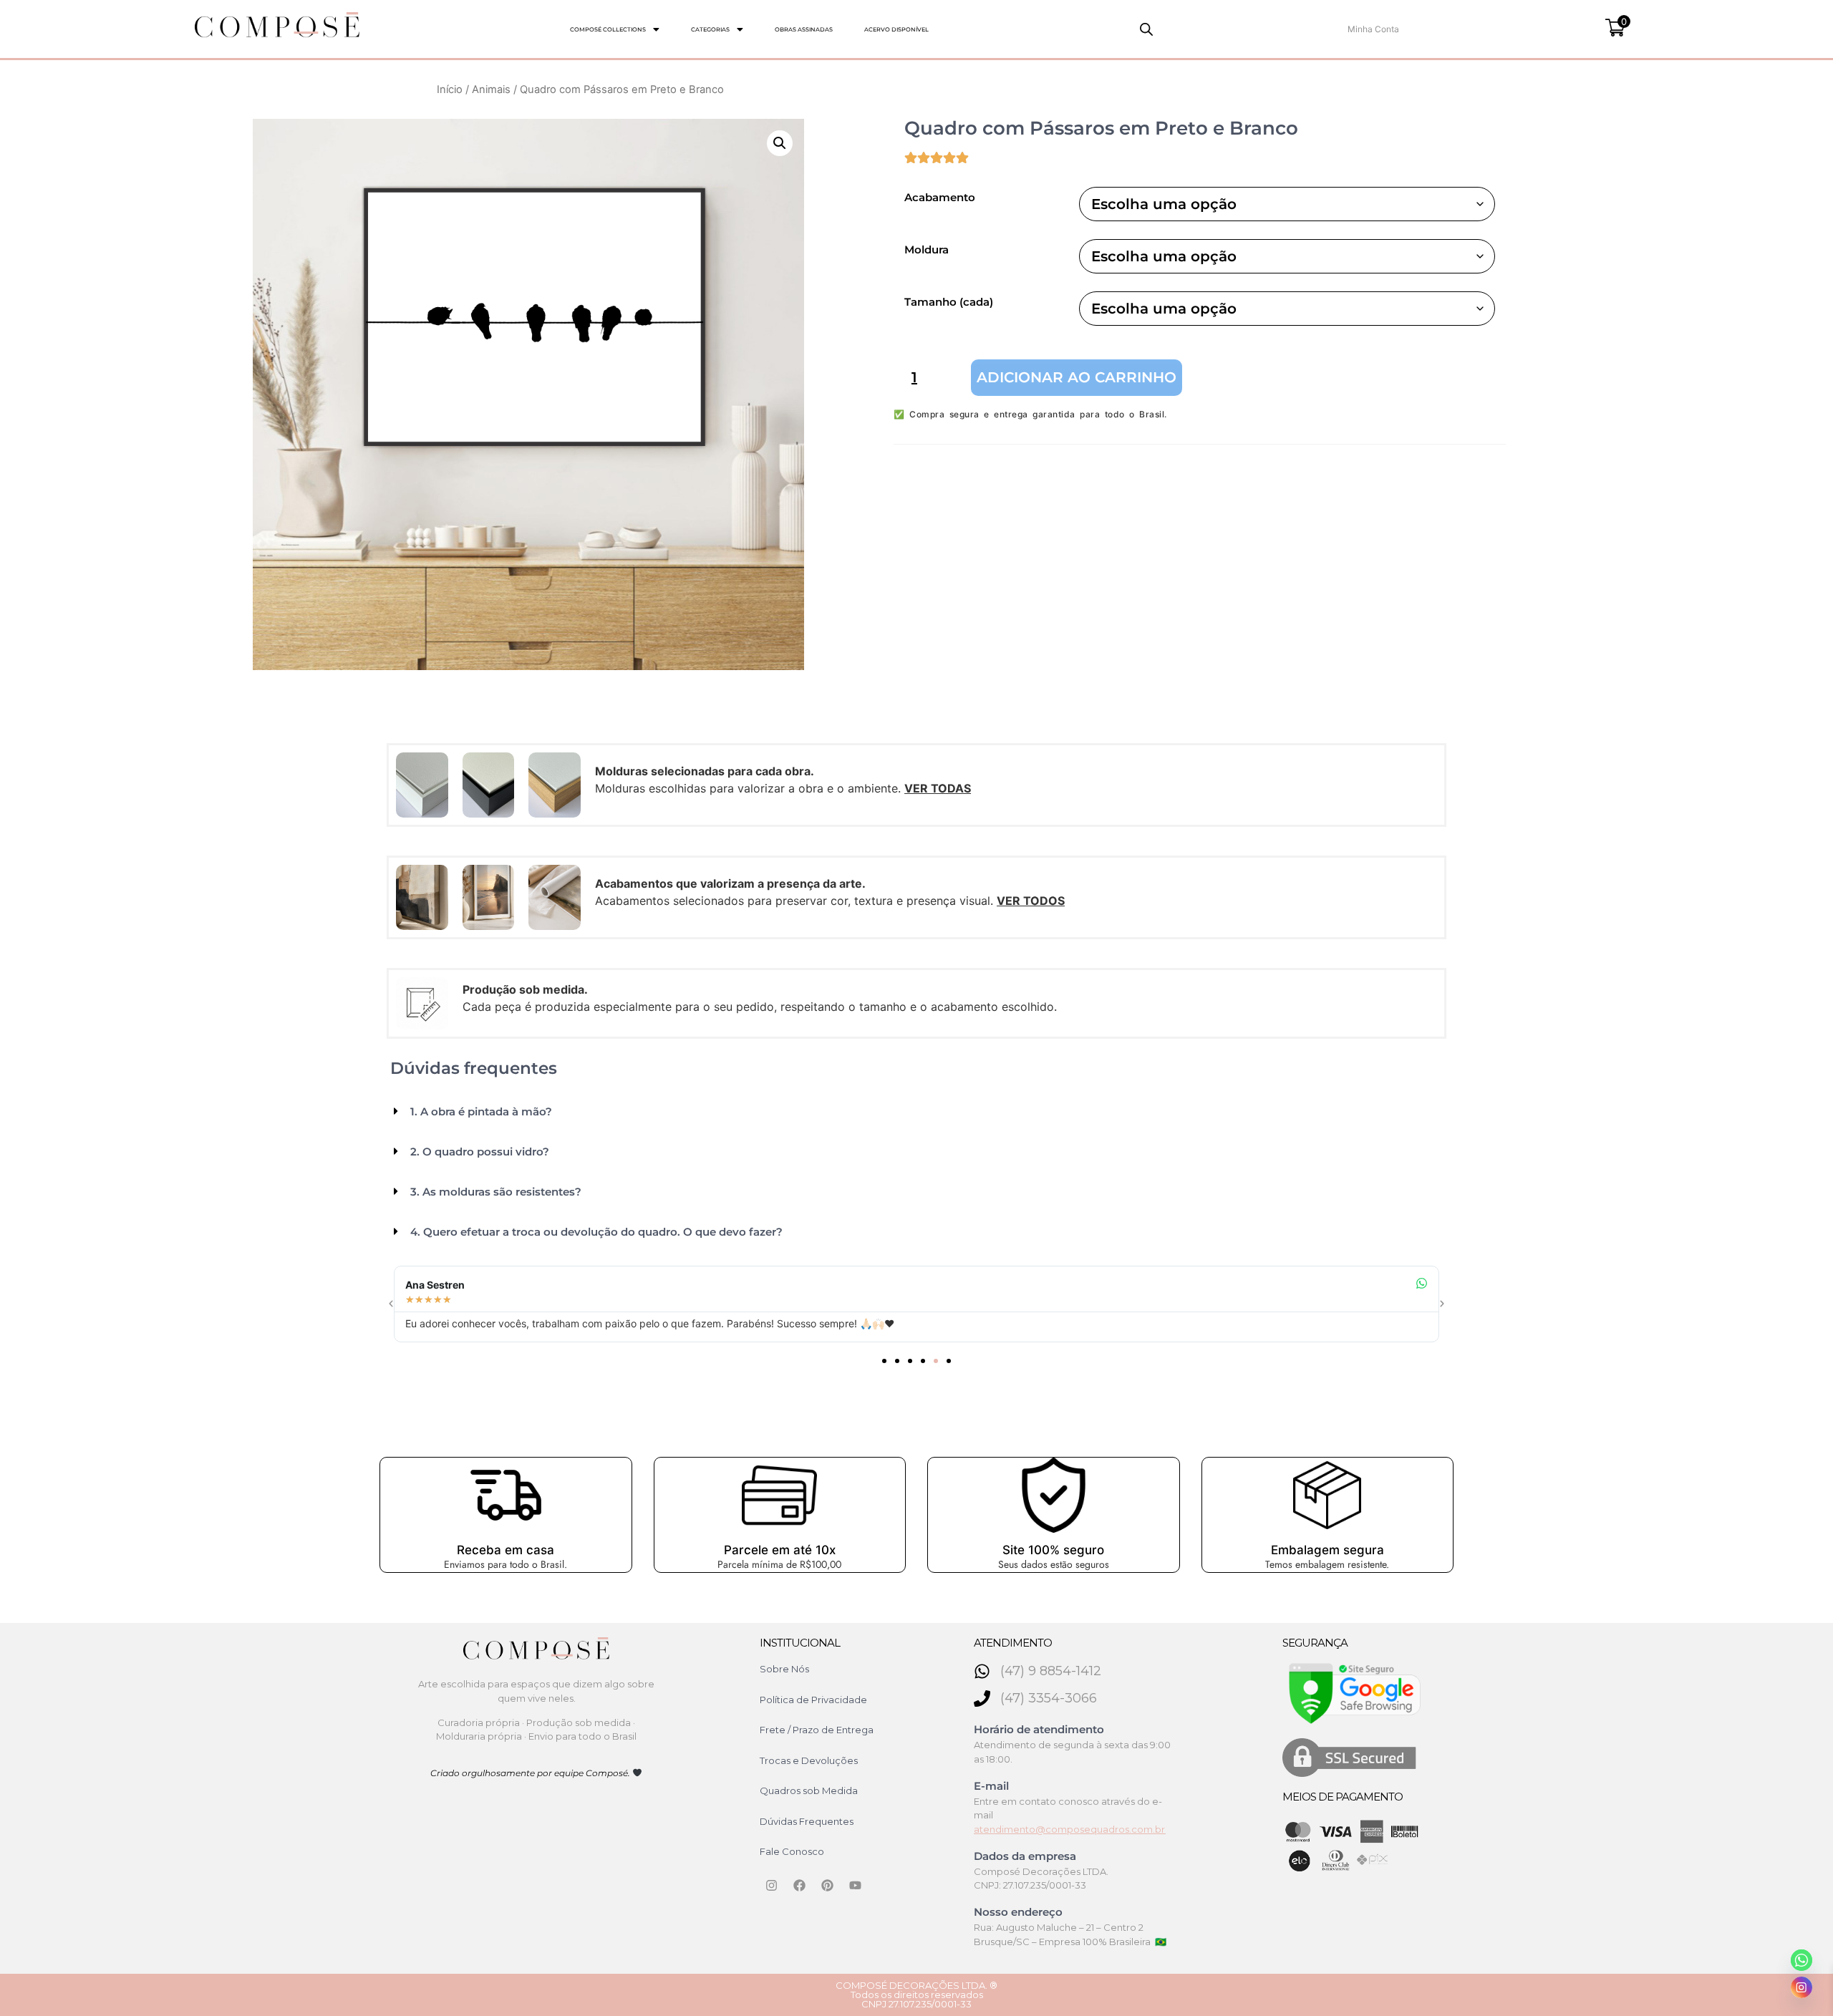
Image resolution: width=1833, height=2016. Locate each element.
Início (450, 89)
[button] (615, 29)
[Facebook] (800, 1886)
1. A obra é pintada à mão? (481, 1111)
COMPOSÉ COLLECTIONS (608, 29)
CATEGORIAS (710, 29)
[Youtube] (856, 1886)
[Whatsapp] (1801, 1960)
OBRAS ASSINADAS (804, 29)
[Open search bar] (1146, 29)
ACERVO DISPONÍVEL (896, 29)
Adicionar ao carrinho (1077, 377)
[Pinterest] (828, 1886)
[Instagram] (772, 1886)
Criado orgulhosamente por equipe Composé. (531, 1773)
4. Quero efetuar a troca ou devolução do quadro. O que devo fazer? (596, 1232)
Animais (491, 89)
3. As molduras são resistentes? (496, 1192)
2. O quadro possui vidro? (480, 1152)
